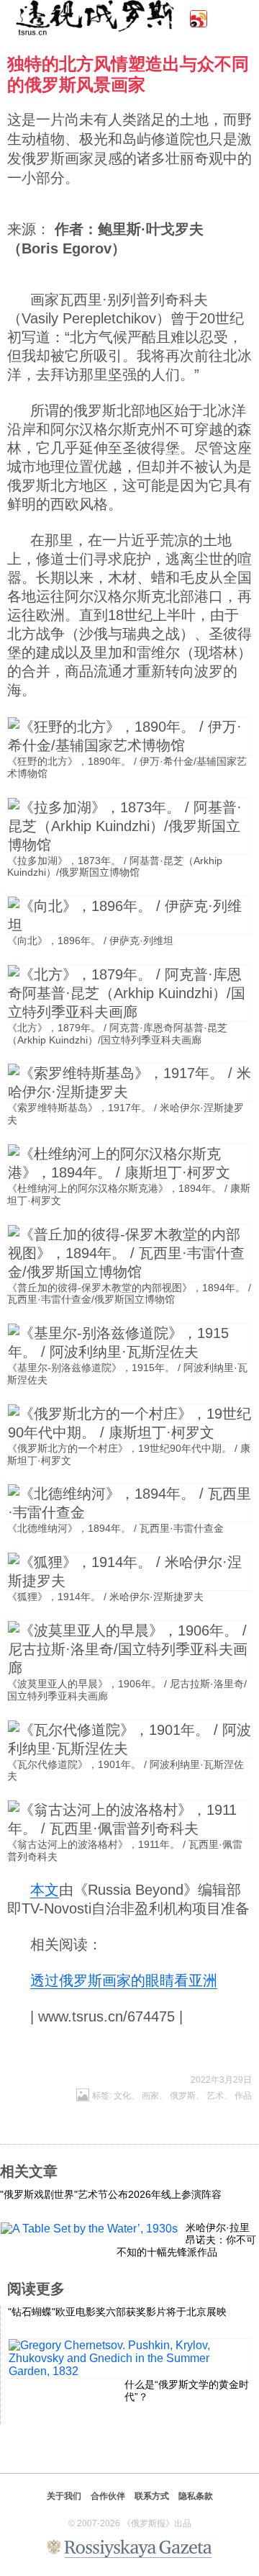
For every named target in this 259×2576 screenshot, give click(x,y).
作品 (243, 2096)
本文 (45, 1890)
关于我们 (64, 2496)
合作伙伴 (108, 2496)
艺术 (215, 2096)
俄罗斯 (183, 2096)
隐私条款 (196, 2496)
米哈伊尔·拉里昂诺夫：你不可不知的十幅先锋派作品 (186, 2240)
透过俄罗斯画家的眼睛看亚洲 (124, 1980)
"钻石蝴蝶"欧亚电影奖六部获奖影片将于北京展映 (117, 2312)
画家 (150, 2096)
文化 (122, 2096)
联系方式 (152, 2496)
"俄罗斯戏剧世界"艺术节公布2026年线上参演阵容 (111, 2194)
